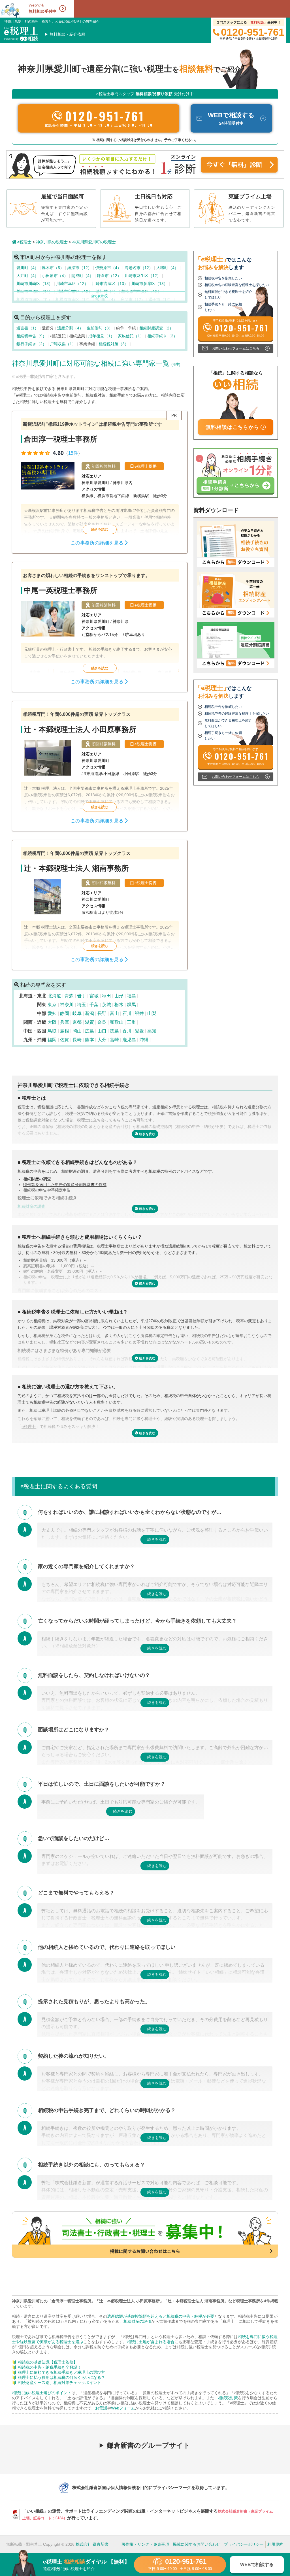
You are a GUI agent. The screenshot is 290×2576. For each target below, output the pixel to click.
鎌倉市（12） (110, 276)
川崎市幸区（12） (73, 284)
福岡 (52, 1040)
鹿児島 (129, 1040)
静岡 (65, 1013)
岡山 (77, 1031)
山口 (102, 1031)
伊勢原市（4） (109, 268)
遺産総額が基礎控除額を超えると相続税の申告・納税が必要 (161, 2316)
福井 (139, 1013)
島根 (65, 1031)
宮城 (94, 996)
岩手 (82, 996)
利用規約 (275, 2544)
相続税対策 (228, 2398)
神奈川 (67, 1005)
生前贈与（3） (100, 328)
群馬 (131, 1005)
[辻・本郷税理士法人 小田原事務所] (100, 766)
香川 (127, 1031)
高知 (152, 1031)
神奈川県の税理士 (52, 242)
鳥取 (52, 1031)
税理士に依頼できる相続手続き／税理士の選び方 (61, 2372)
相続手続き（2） (163, 336)
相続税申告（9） (32, 336)
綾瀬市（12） (80, 268)
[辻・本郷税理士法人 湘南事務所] (100, 905)
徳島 (114, 1031)
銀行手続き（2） (32, 344)
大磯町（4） (168, 268)
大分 (102, 1040)
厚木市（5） (54, 268)
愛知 (52, 1013)
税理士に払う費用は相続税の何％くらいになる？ (61, 2377)
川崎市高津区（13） (110, 284)
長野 (102, 1013)
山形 (119, 996)
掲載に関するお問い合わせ (197, 2544)
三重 (131, 1022)
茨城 (106, 1005)
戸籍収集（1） (63, 344)
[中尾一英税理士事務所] (100, 627)
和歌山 (117, 1022)
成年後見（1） (102, 336)
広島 (89, 1031)
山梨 (152, 1013)
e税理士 (24, 242)
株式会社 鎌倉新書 (92, 2544)
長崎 (77, 1040)
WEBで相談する (257, 2565)
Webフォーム (123, 2408)
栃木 (119, 1005)
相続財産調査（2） (157, 328)
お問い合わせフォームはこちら (236, 348)
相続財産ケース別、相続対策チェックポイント (59, 2383)
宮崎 (114, 1040)
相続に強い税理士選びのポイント (42, 2393)
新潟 (89, 1013)
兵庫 (65, 1022)
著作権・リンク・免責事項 (145, 2544)
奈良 (102, 1022)
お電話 (101, 2408)
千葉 (94, 1005)
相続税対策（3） (114, 344)
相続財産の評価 (137, 2321)
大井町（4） (28, 276)
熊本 (89, 1040)
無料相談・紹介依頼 (67, 34)
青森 (69, 996)
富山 (114, 1013)
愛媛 (139, 1031)
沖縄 (144, 1040)
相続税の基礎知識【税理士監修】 (48, 2362)
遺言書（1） (28, 328)
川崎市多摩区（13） (150, 284)
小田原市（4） (56, 276)
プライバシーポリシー (244, 2544)
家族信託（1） (131, 336)
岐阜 (77, 1013)
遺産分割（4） (71, 328)
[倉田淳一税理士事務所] (100, 482)
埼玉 (82, 1005)
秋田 (106, 996)
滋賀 (89, 1022)
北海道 (54, 996)
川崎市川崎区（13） (35, 284)
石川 (127, 1013)
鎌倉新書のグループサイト (149, 2445)
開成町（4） (83, 276)
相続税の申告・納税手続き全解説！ (50, 2367)
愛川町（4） (28, 268)
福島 (131, 996)
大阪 (52, 1022)
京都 (77, 1022)
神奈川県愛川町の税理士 (94, 242)
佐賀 (65, 1040)
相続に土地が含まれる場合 (151, 2342)
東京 (52, 1005)
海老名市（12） (139, 268)
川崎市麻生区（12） (143, 276)
